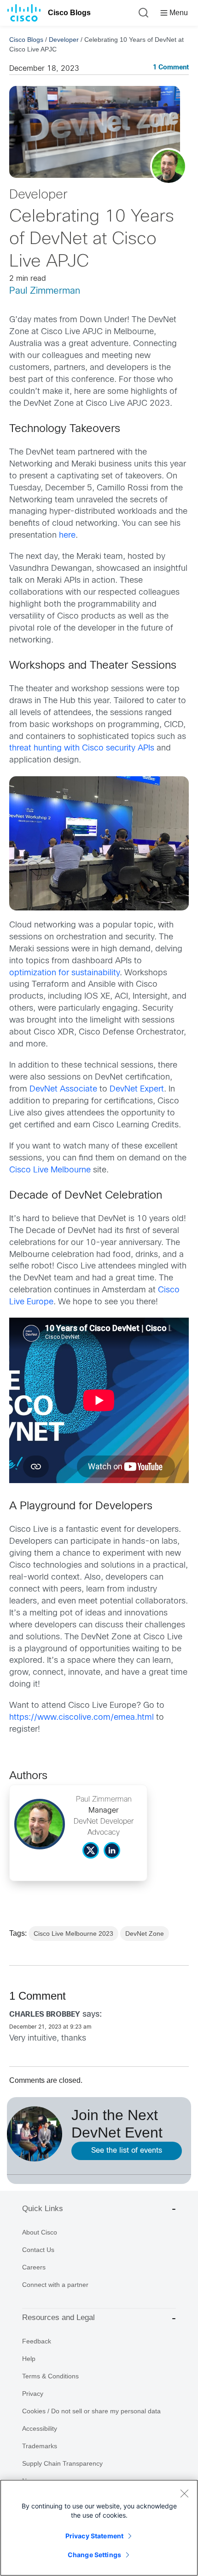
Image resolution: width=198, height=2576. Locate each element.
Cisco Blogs (69, 13)
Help (29, 2359)
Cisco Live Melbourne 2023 (73, 1933)
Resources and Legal (58, 2317)
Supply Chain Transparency (62, 2463)
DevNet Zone (145, 1933)
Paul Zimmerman (45, 291)
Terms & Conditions (50, 2376)
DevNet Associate (63, 1089)
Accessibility (40, 2428)
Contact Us (38, 2250)
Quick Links (43, 2209)
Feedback (37, 2341)
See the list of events (127, 2151)
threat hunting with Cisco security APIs (82, 748)
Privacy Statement (94, 2536)
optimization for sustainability (64, 973)
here (67, 536)
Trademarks (40, 2446)
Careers (34, 2267)
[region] (99, 2528)
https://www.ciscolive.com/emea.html (82, 1718)
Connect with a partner (55, 2285)
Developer (64, 40)
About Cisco (40, 2232)
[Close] (184, 2493)
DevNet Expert (137, 1089)
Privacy (33, 2394)
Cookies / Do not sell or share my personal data (91, 2411)
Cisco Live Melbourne (50, 1170)
